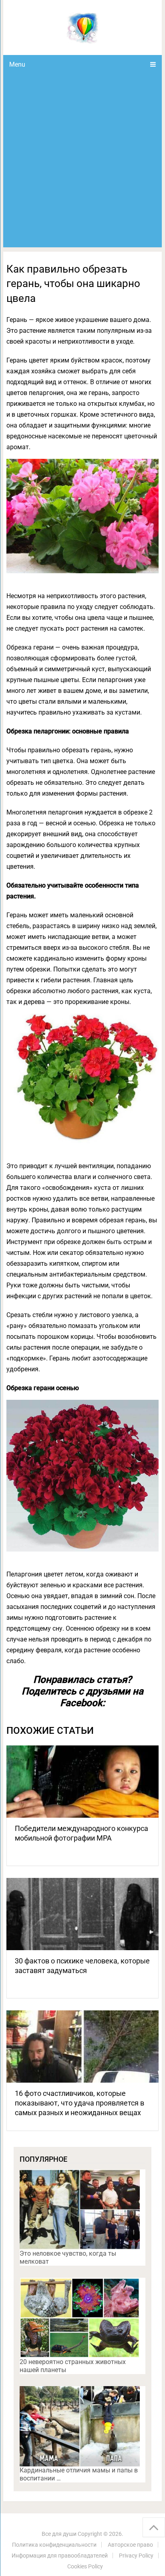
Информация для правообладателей (60, 2556)
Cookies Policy (85, 2566)
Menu (17, 64)
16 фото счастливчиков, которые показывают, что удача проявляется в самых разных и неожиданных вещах (79, 2103)
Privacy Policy (136, 2556)
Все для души (59, 2534)
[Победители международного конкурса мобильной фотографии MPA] (82, 1782)
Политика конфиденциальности (54, 2545)
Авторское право (130, 2545)
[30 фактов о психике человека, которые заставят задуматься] (82, 1914)
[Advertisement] (82, 161)
